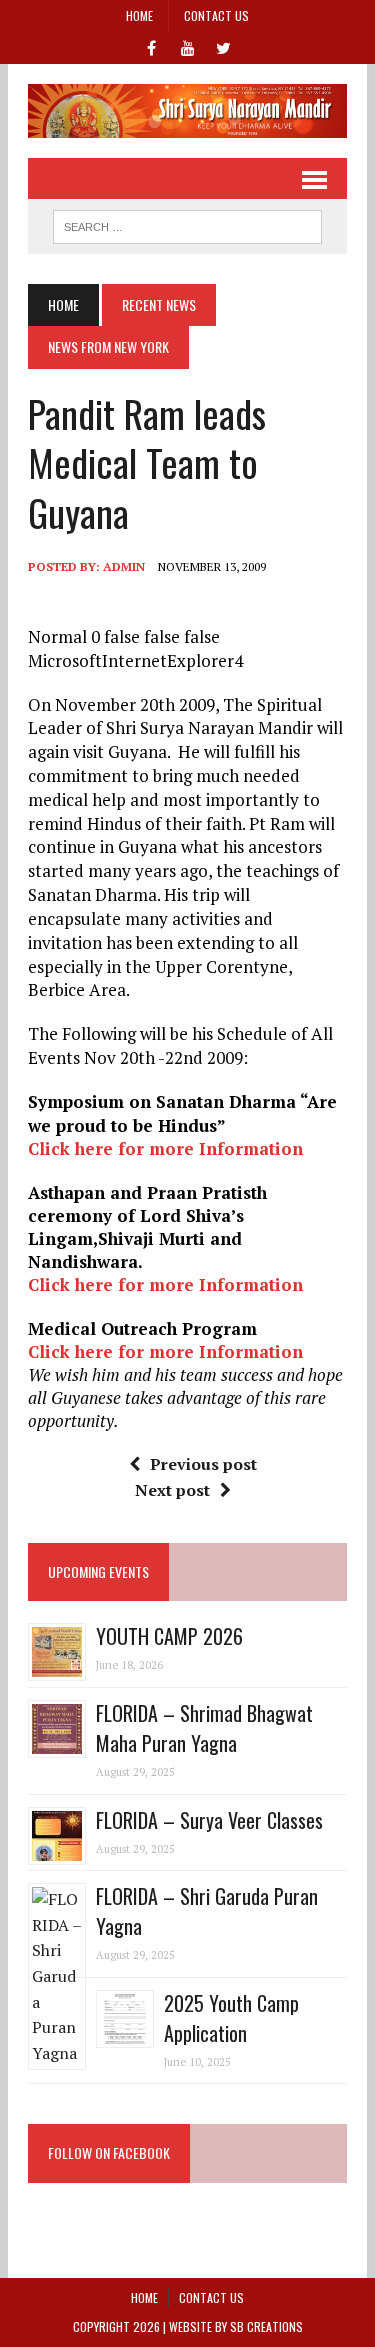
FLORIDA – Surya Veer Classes (209, 1820)
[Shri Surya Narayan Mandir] (187, 111)
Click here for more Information (165, 1148)
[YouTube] (188, 46)
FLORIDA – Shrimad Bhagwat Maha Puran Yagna (204, 1728)
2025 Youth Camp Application (231, 2018)
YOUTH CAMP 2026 (169, 1636)
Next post (172, 1490)
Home (139, 15)
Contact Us (216, 15)
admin (124, 566)
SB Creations (266, 2326)
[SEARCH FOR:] (187, 224)
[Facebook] (152, 46)
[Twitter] (224, 46)
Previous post (203, 1464)
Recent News (159, 304)
